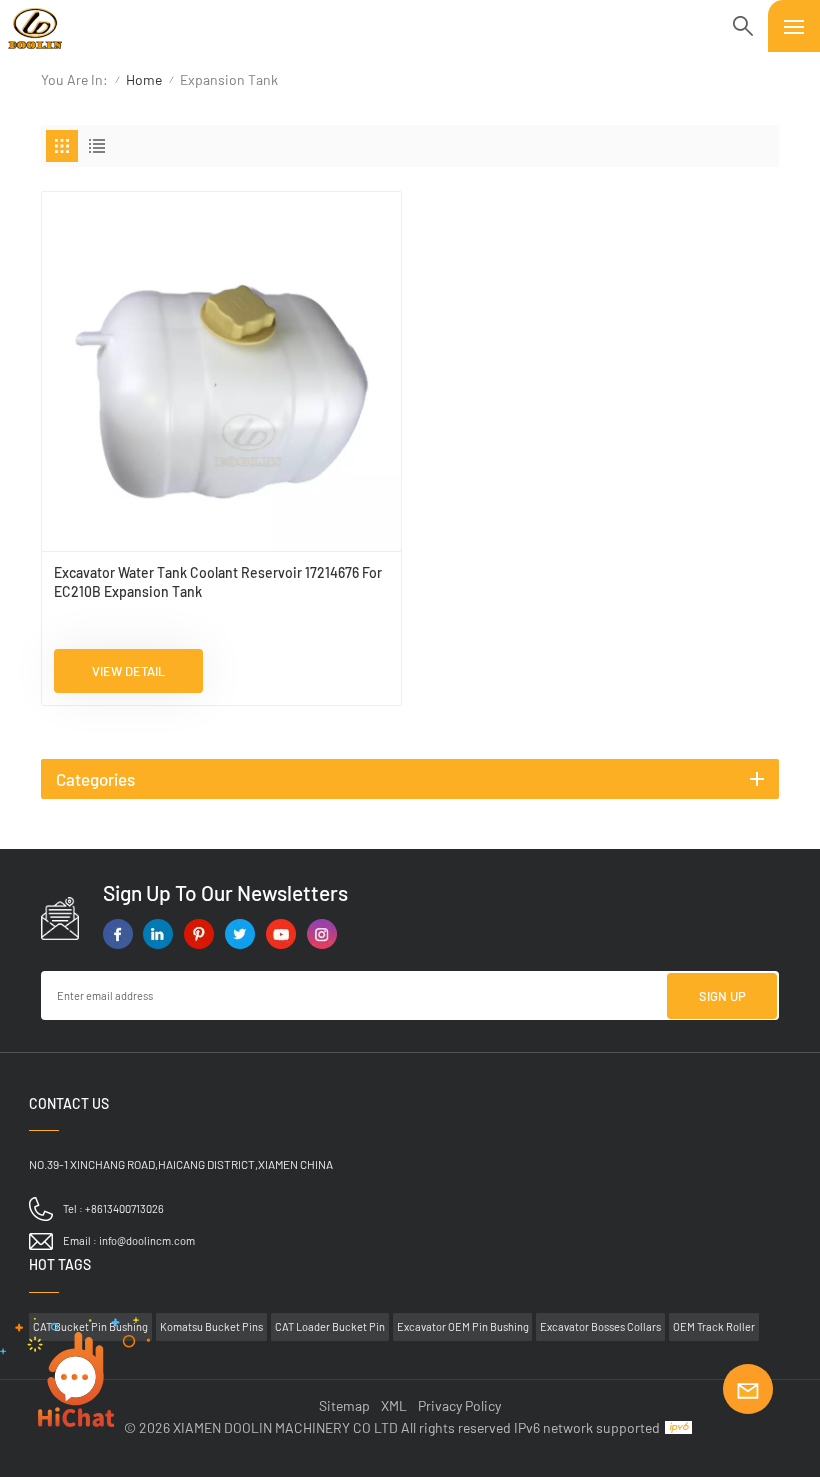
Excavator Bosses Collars (600, 1326)
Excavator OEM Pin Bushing (463, 1326)
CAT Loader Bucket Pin (330, 1326)
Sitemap (344, 1405)
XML (394, 1405)
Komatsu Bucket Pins (211, 1326)
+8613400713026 (124, 1208)
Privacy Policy (459, 1405)
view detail (128, 671)
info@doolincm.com (147, 1240)
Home (144, 79)
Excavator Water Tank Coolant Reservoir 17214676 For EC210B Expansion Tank (218, 582)
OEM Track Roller (714, 1326)
